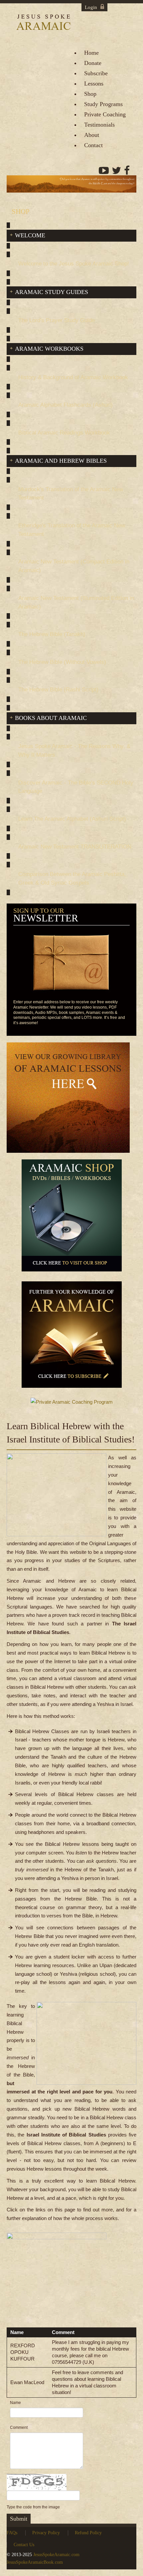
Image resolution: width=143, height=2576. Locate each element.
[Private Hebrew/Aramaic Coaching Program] (72, 1405)
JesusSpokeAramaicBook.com (35, 2562)
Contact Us (24, 2545)
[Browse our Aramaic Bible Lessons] (68, 1100)
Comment (19, 2428)
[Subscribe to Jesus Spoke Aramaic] (72, 1338)
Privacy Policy (46, 2533)
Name (15, 2403)
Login (91, 7)
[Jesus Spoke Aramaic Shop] (72, 1218)
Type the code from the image (33, 2507)
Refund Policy (88, 2533)
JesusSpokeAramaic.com (56, 2555)
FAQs (12, 2533)
